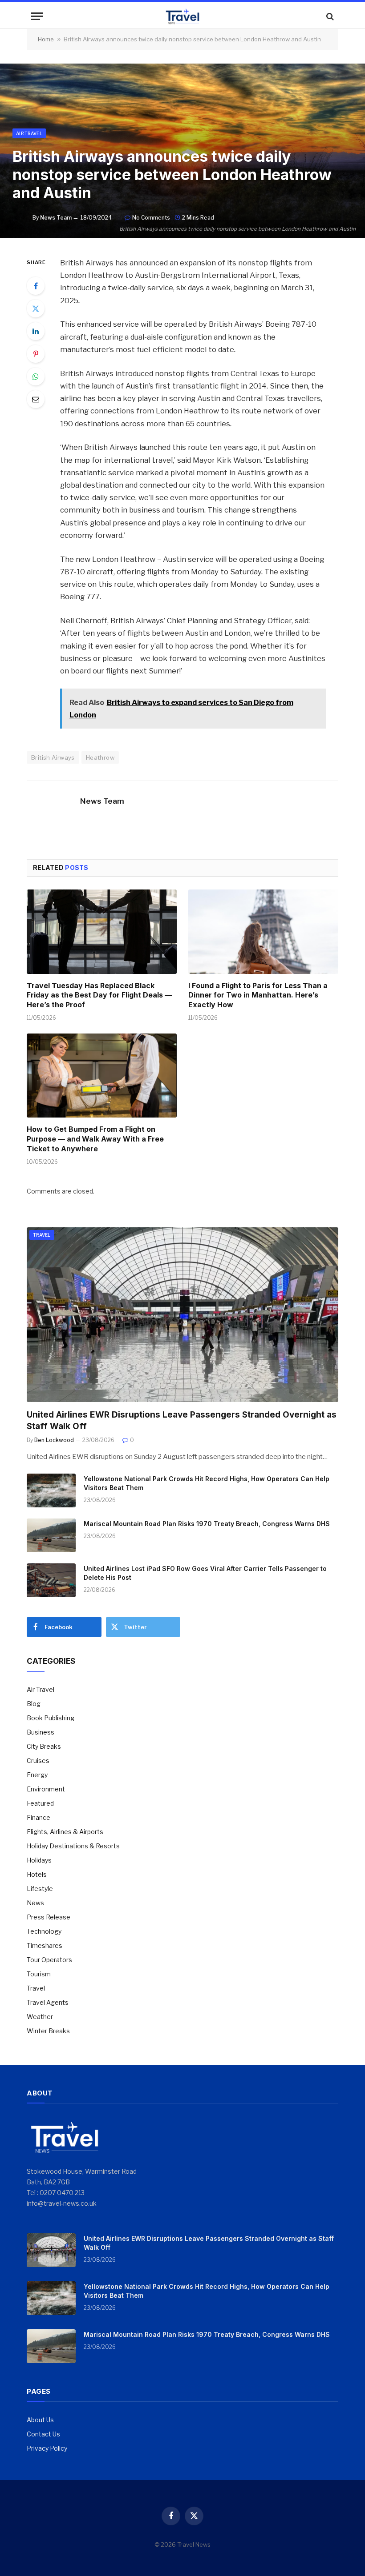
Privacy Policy (47, 2448)
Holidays (39, 1860)
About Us (40, 2420)
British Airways (53, 757)
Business (41, 1732)
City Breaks (44, 1746)
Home (46, 39)
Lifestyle (40, 1889)
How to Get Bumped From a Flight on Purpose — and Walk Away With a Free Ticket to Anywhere (95, 1139)
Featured (40, 1803)
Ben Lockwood (54, 1440)
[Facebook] (36, 286)
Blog (34, 1704)
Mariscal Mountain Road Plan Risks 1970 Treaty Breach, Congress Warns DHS (207, 1524)
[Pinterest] (36, 354)
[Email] (36, 399)
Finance (39, 1817)
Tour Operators (49, 1960)
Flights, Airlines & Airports (65, 1832)
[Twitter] (36, 308)
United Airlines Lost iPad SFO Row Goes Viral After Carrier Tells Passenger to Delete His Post (205, 1573)
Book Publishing (51, 1718)
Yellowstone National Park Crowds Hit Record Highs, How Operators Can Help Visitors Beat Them (207, 1483)
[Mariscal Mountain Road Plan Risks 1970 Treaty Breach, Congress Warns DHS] (51, 1535)
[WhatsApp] (36, 377)
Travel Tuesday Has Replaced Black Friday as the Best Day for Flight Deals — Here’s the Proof (99, 995)
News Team (56, 218)
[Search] (329, 16)
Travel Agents (48, 2002)
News (35, 1903)
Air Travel (29, 133)
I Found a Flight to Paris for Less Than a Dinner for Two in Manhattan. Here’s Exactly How (258, 995)
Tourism (39, 1974)
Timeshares (45, 1945)
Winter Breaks (48, 2031)
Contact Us (43, 2434)
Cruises (38, 1761)
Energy (37, 1775)
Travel (42, 1235)
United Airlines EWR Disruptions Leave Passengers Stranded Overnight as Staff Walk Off (182, 1420)
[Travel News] (182, 16)
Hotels (37, 1874)
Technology (44, 1931)
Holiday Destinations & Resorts (73, 1846)
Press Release (49, 1917)
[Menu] (37, 16)
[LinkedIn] (36, 331)
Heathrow (100, 757)
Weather (40, 2017)
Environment (46, 1789)
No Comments (151, 218)
